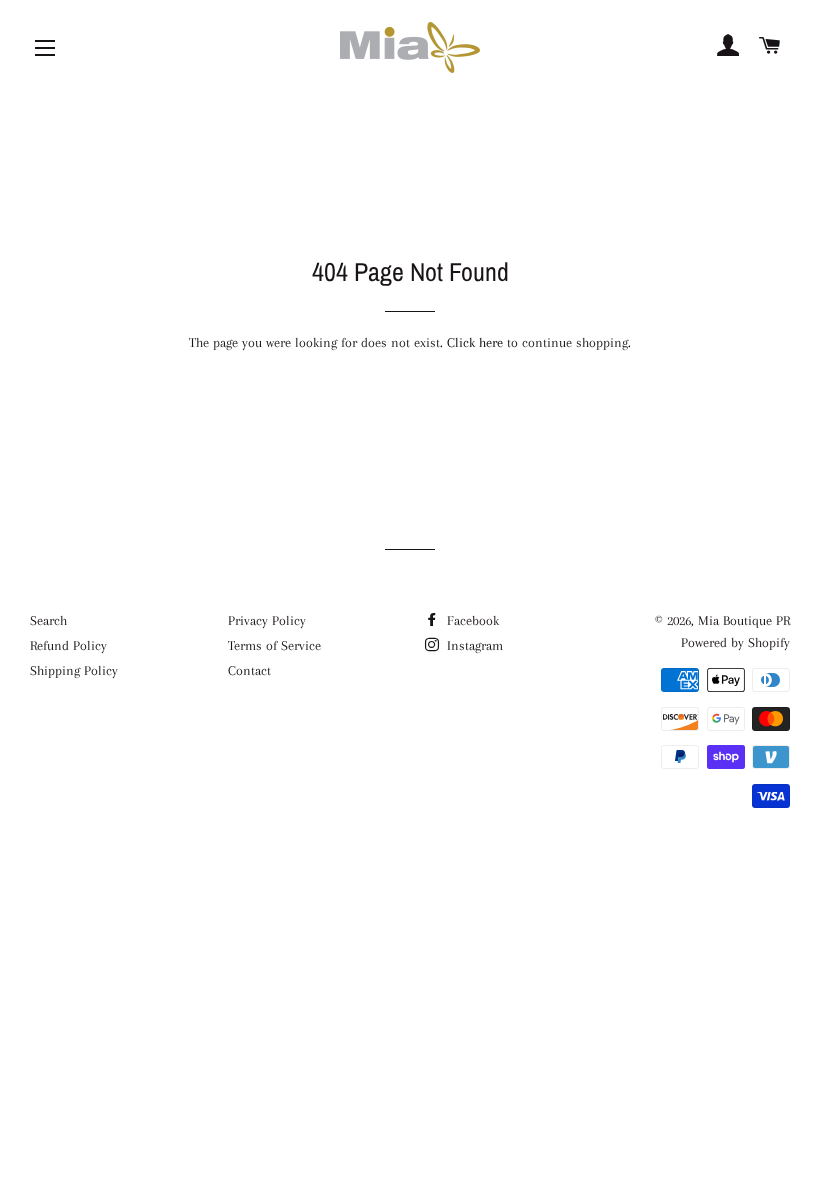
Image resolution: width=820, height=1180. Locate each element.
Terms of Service (274, 645)
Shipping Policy (74, 670)
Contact (249, 670)
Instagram (473, 645)
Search (48, 620)
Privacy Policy (267, 620)
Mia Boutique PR (744, 620)
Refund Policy (68, 645)
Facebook (471, 620)
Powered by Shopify (735, 642)
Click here (475, 342)
